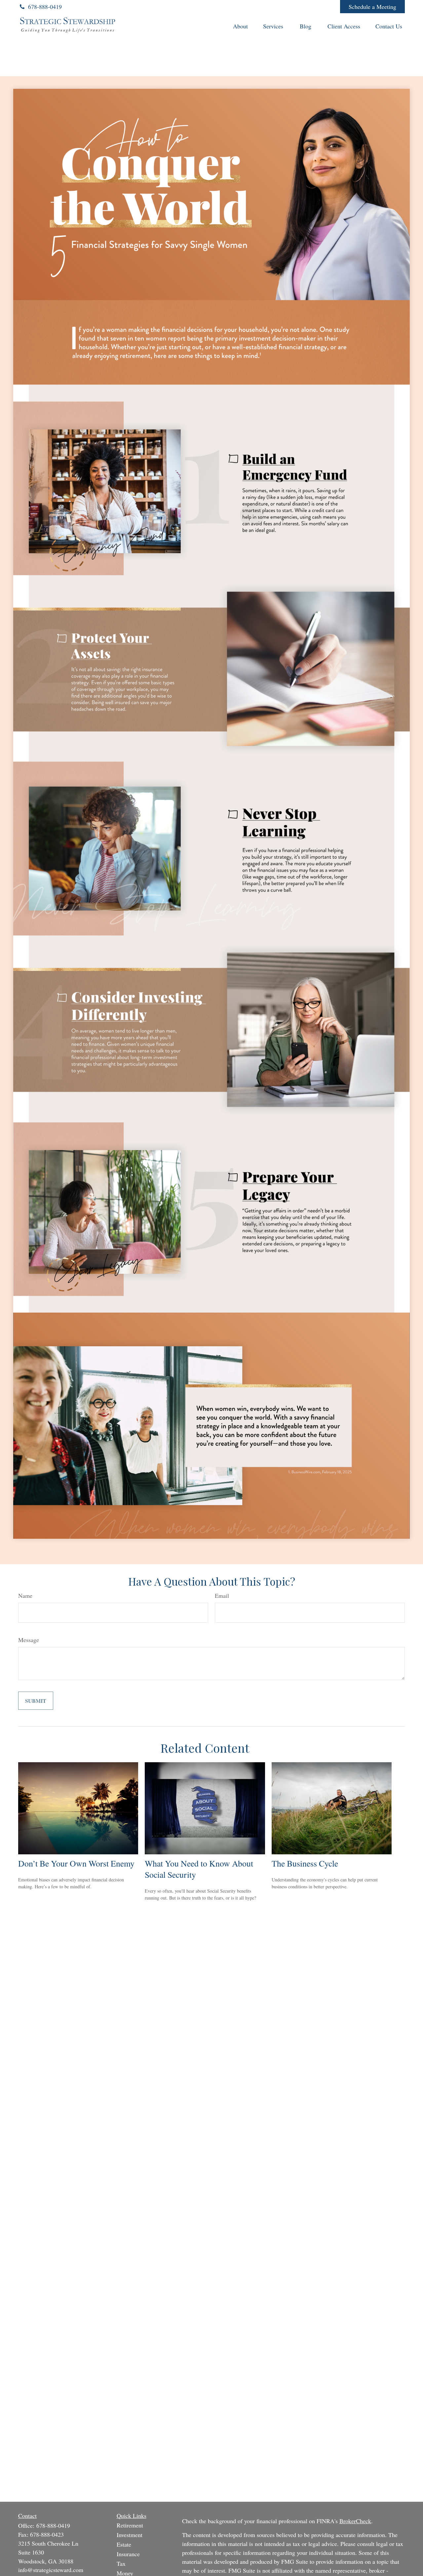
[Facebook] (326, 7)
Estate (124, 2544)
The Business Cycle (305, 1863)
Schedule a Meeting (372, 7)
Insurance (128, 2554)
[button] (240, 26)
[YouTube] (308, 7)
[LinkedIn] (290, 7)
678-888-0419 (45, 7)
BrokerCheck (355, 2521)
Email (222, 1596)
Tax (121, 2563)
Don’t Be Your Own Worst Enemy (76, 1863)
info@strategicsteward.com (51, 2570)
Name (25, 1596)
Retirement (130, 2525)
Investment (130, 2535)
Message (29, 1640)
